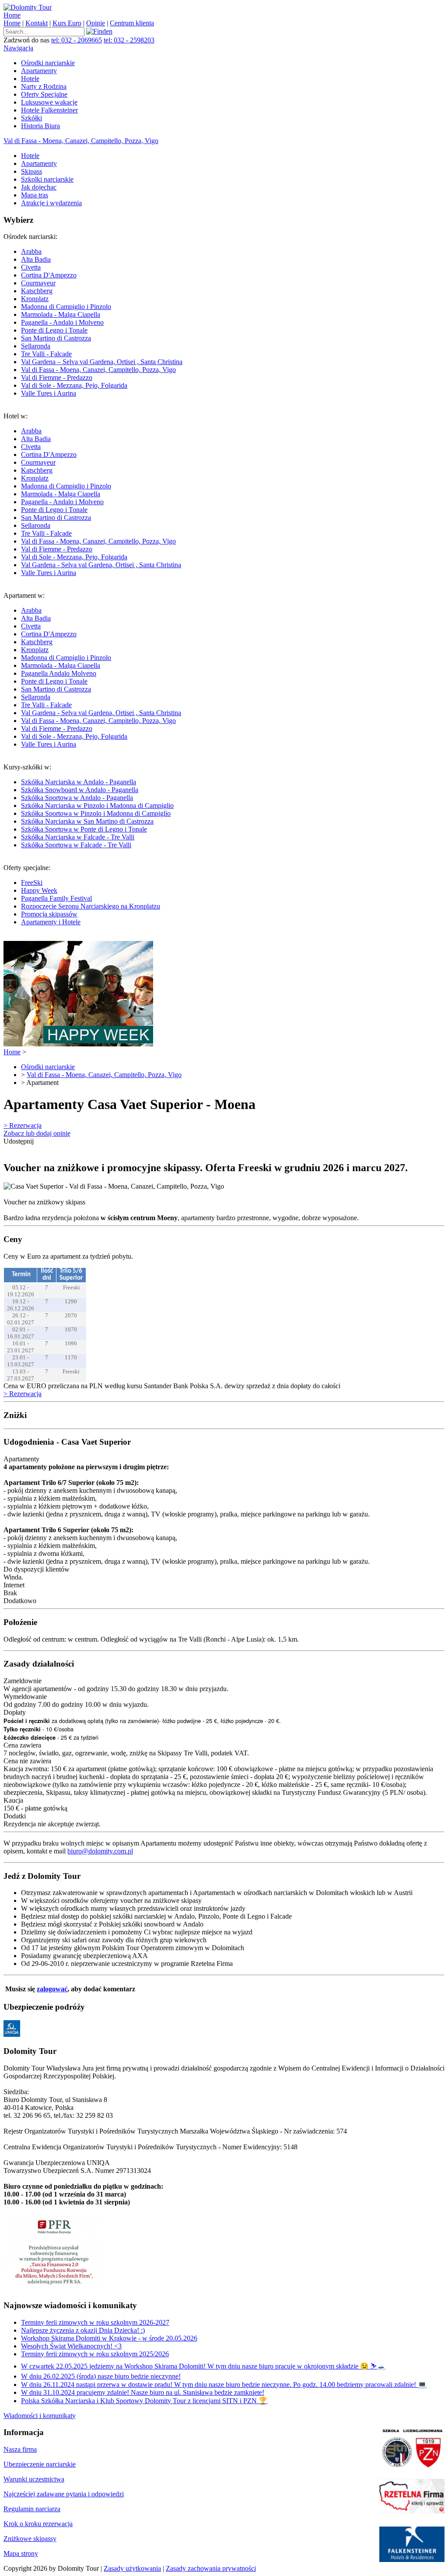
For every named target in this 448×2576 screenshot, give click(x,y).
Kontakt (37, 23)
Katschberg (37, 291)
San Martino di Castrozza (56, 338)
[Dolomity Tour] (28, 7)
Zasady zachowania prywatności (211, 2568)
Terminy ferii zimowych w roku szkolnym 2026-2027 (95, 2322)
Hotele (30, 79)
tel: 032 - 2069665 (77, 40)
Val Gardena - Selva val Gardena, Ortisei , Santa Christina (101, 565)
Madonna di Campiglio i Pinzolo (66, 307)
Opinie (96, 23)
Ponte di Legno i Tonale (54, 330)
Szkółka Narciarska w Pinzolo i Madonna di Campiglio (97, 805)
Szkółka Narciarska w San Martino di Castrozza (87, 821)
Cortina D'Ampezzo (49, 275)
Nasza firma (20, 2449)
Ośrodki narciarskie (48, 63)
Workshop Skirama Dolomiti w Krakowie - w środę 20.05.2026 (109, 2338)
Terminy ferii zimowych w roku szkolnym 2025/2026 (95, 2354)
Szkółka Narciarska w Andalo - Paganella (79, 782)
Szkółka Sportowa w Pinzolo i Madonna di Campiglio (96, 813)
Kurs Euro (67, 23)
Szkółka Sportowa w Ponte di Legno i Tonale (84, 829)
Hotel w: (92, 494)
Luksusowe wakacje (49, 102)
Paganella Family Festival (56, 898)
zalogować (52, 1989)
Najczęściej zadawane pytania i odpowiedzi (64, 2494)
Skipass (31, 171)
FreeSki (32, 883)
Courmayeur (38, 283)
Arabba (31, 251)
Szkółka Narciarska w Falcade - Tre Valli (78, 837)
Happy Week (39, 890)
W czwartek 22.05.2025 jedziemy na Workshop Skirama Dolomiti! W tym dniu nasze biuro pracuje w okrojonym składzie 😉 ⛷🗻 (203, 2366)
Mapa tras (35, 195)
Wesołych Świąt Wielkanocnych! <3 (71, 2346)
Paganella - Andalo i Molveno (62, 322)
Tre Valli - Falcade (46, 354)
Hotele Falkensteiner (49, 110)
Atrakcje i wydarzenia (51, 203)
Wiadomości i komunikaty (40, 2416)
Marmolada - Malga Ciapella (61, 314)
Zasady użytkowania (132, 2568)
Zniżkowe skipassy (30, 2539)
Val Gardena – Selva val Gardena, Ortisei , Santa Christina (102, 362)
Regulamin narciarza (32, 2509)
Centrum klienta (132, 23)
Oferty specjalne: (82, 895)
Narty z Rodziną (44, 86)
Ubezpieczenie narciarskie (40, 2464)
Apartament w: (92, 670)
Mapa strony (21, 2553)
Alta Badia (36, 259)
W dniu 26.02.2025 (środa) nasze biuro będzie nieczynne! (101, 2376)
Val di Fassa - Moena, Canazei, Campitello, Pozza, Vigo (81, 141)
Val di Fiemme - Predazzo (57, 377)
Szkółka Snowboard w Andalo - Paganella (80, 790)
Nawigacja (18, 48)
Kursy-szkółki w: (89, 806)
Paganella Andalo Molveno (59, 673)
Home (12, 15)
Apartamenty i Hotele (51, 922)
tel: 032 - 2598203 (129, 40)
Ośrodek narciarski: (93, 315)
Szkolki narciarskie (47, 179)
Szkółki (31, 118)
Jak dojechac (39, 187)
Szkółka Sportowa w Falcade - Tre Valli (76, 845)
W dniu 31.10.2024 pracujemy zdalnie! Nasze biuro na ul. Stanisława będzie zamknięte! (143, 2392)
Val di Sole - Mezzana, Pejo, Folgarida (74, 385)
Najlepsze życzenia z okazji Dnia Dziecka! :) (83, 2330)
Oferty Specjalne (44, 94)
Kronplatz (35, 299)
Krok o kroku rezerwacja (38, 2524)
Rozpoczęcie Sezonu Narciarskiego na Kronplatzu (91, 906)
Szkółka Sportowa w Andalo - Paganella (77, 798)
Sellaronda (36, 346)
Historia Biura (40, 126)
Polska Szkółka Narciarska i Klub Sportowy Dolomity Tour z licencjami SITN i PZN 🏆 (144, 2401)
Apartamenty (39, 71)
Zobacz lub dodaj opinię (37, 1133)
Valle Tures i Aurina (49, 393)
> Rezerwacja (23, 1125)
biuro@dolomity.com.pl (100, 1851)
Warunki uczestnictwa (34, 2479)
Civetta (31, 267)
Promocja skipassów (49, 914)
